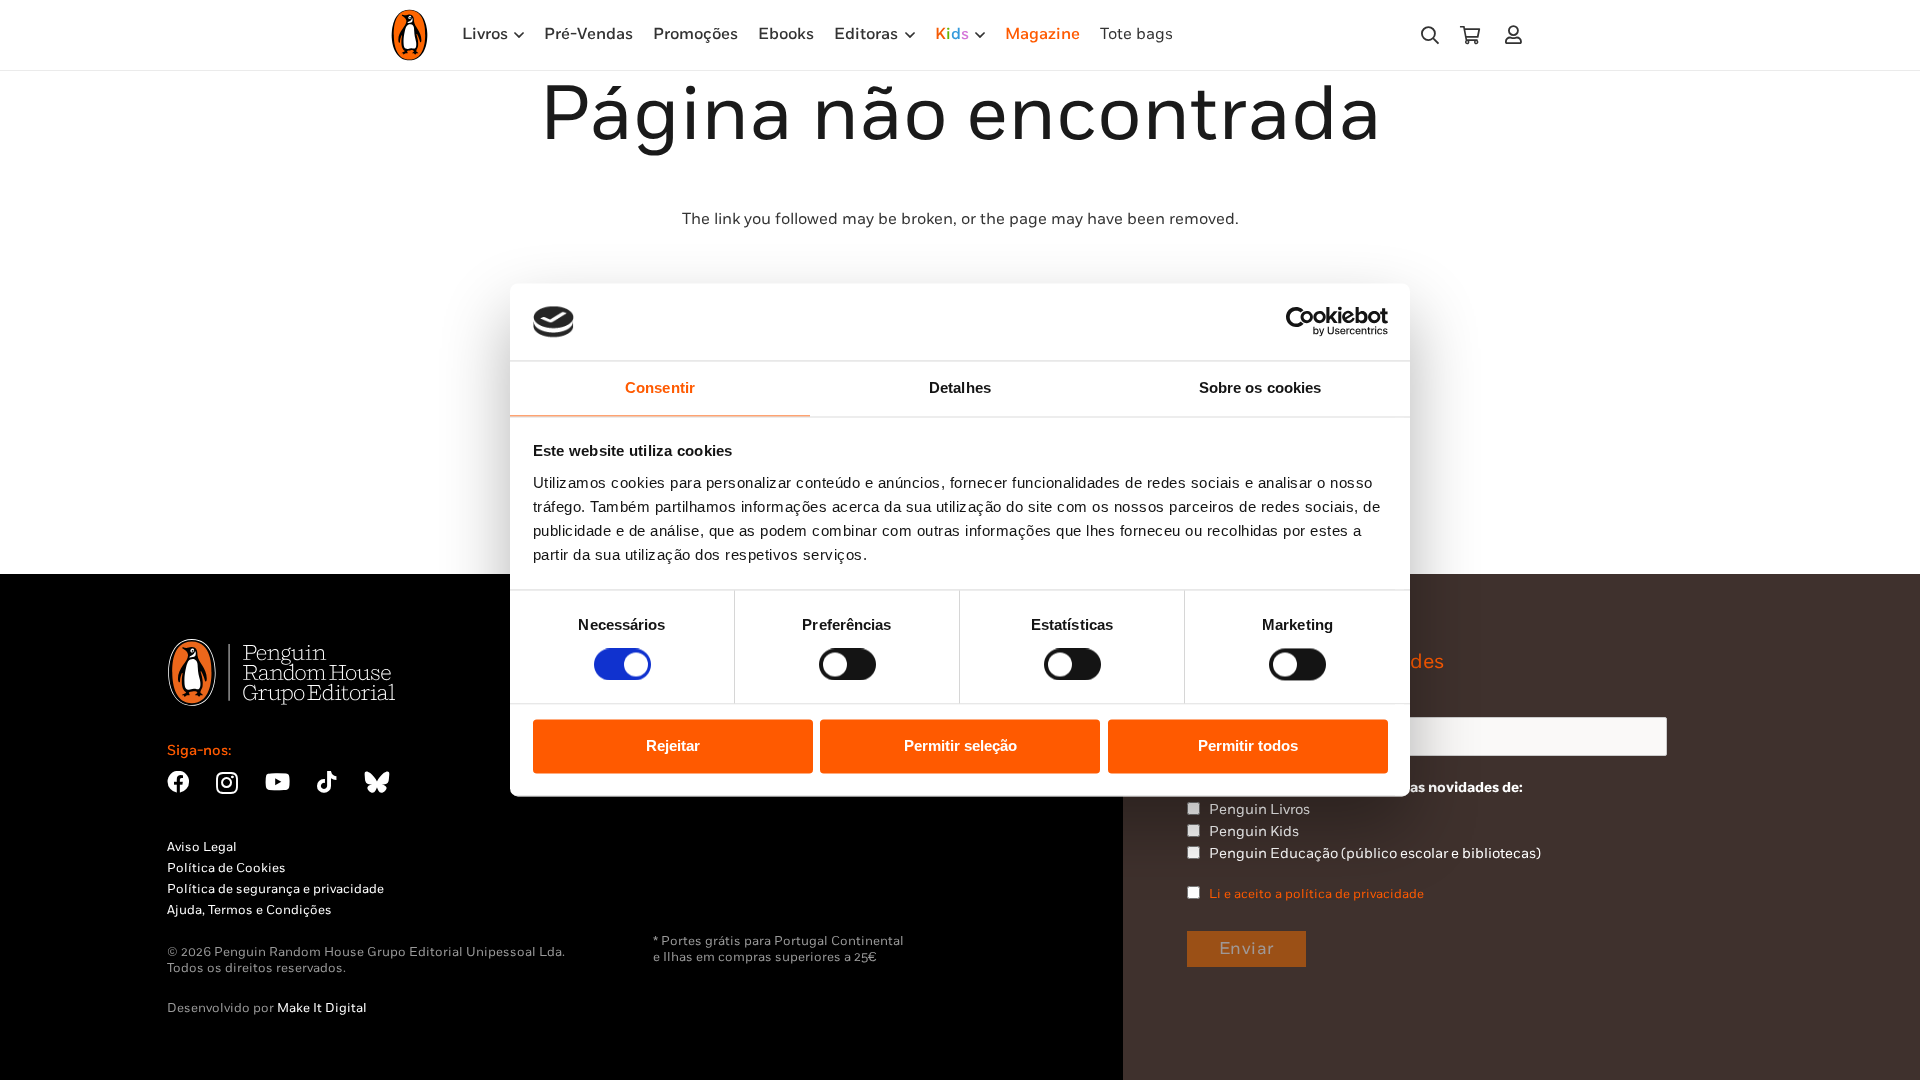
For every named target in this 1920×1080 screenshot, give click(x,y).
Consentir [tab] (660, 387)
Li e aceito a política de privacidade (1316, 894)
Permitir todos (1248, 745)
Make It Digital (322, 1008)
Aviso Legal (202, 847)
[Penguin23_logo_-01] (409, 35)
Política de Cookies (226, 868)
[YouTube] (277, 782)
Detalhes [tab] (960, 387)
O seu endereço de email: (1272, 698)
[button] (1430, 35)
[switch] (847, 665)
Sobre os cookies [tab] (1260, 387)
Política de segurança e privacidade (275, 889)
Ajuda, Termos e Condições (249, 910)
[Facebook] (178, 782)
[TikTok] (327, 782)
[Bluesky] (377, 782)
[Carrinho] (1470, 35)
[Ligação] (1517, 34)
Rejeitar (673, 745)
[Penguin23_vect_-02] (713, 881)
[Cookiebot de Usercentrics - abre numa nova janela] (1300, 322)
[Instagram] (227, 783)
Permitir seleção (960, 745)
